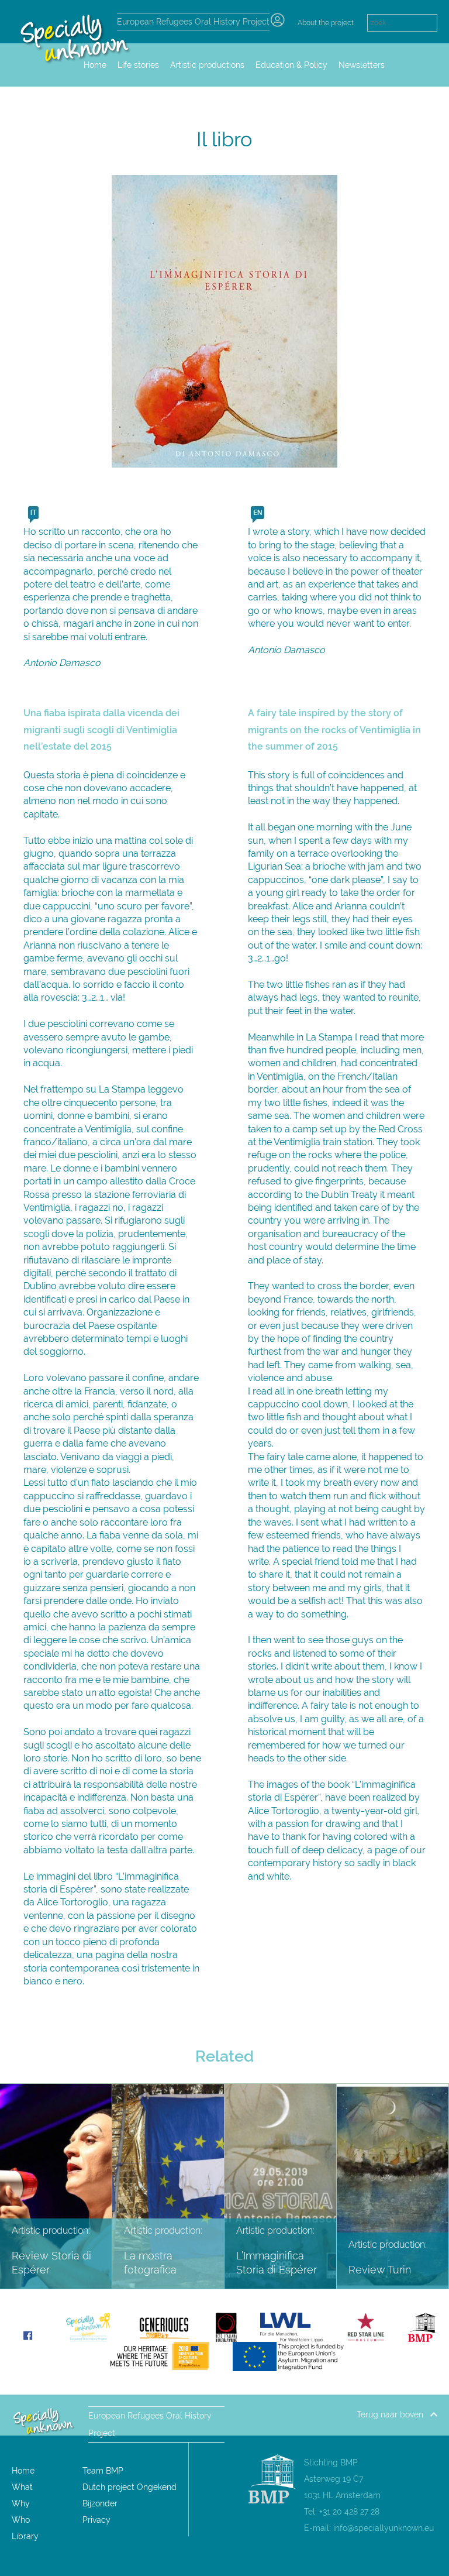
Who (21, 2520)
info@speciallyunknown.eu (384, 2528)
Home (23, 2471)
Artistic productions (207, 65)
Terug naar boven (393, 2414)
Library (25, 2536)
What (22, 2487)
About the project (326, 23)
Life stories (138, 65)
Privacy (96, 2520)
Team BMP (103, 2471)
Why (21, 2503)
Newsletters (362, 65)
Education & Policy (291, 65)
